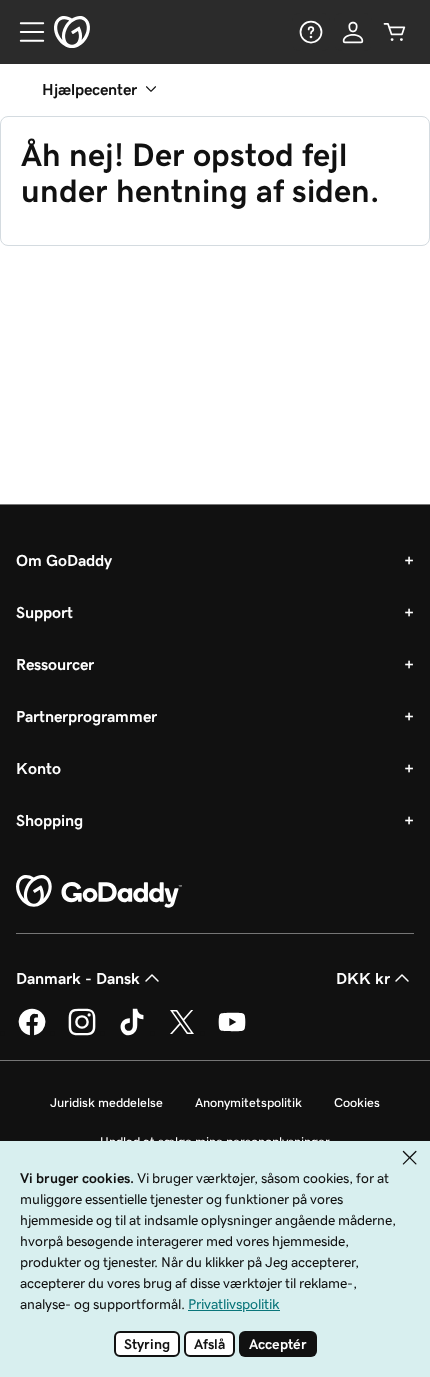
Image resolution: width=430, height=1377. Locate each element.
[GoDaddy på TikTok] (132, 1032)
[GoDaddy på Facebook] (32, 1032)
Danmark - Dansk (78, 978)
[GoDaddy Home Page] (99, 892)
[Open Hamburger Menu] (24, 32)
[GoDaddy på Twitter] (182, 1032)
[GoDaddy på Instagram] (82, 1032)
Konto (38, 768)
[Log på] (353, 32)
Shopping (49, 820)
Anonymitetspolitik (248, 1102)
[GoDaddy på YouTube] (232, 1032)
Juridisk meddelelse (106, 1102)
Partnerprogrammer (86, 716)
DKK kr (363, 978)
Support (44, 612)
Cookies (357, 1102)
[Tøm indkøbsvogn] (395, 32)
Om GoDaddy (64, 560)
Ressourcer (55, 664)
